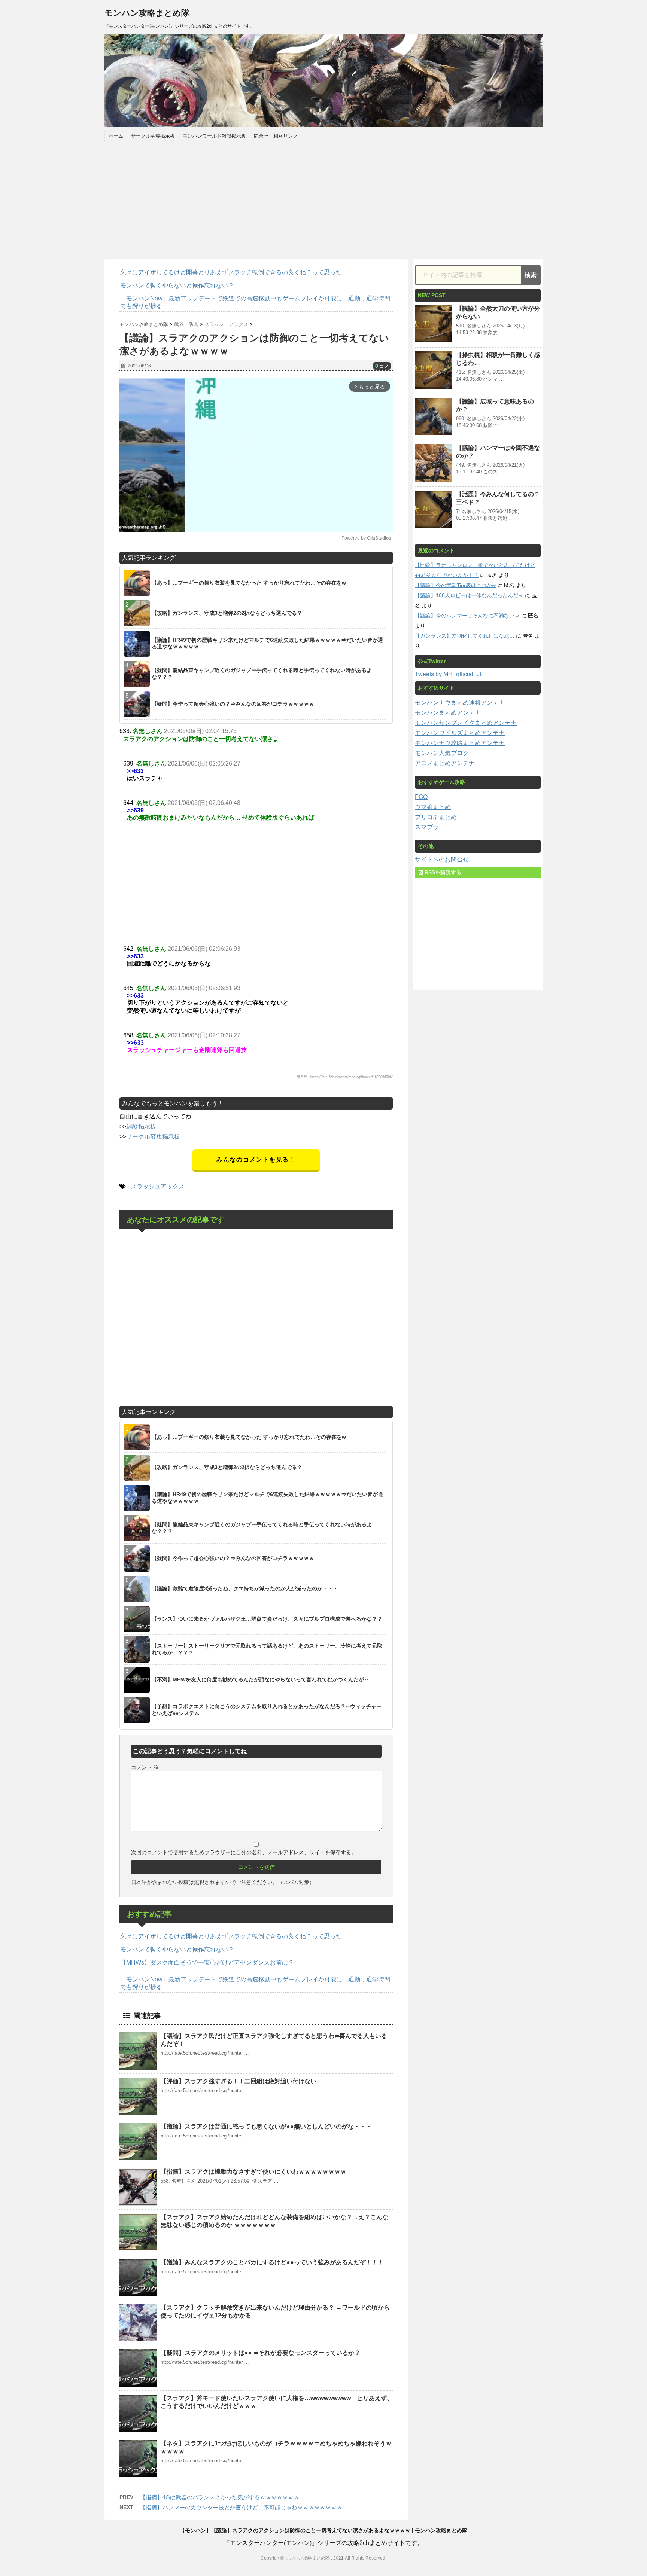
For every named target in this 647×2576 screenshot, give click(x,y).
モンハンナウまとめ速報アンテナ (460, 703)
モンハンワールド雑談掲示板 (214, 136)
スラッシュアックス (158, 1186)
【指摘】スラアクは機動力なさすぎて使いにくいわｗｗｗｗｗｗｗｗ (253, 2172)
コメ (382, 366)
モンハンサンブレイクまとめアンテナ (466, 723)
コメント (145, 1767)
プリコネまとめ (436, 817)
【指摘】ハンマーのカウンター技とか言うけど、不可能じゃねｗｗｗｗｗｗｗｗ (241, 2507)
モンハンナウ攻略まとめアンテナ (460, 743)
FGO (421, 797)
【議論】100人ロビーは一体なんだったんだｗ (469, 595)
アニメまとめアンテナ (445, 763)
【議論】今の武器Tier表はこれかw (455, 585)
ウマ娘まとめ (433, 807)
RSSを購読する (442, 872)
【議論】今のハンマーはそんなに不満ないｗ (467, 616)
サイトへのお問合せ (442, 859)
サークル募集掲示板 (153, 136)
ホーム (116, 136)
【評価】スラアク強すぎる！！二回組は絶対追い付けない (239, 2081)
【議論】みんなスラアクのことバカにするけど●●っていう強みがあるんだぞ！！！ (272, 2262)
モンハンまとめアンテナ (448, 713)
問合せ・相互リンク (276, 136)
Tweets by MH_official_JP (449, 674)
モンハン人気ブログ (442, 753)
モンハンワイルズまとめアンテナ (460, 733)
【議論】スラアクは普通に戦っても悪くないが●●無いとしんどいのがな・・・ (266, 2126)
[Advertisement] (323, 199)
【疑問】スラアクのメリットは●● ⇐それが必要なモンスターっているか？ (260, 2353)
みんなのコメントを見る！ (256, 1159)
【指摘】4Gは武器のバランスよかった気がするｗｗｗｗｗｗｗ (220, 2497)
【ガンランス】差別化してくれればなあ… (465, 636)
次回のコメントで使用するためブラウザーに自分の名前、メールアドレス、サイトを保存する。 (244, 1852)
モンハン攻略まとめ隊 (147, 13)
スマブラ (427, 827)
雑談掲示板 (141, 1127)
